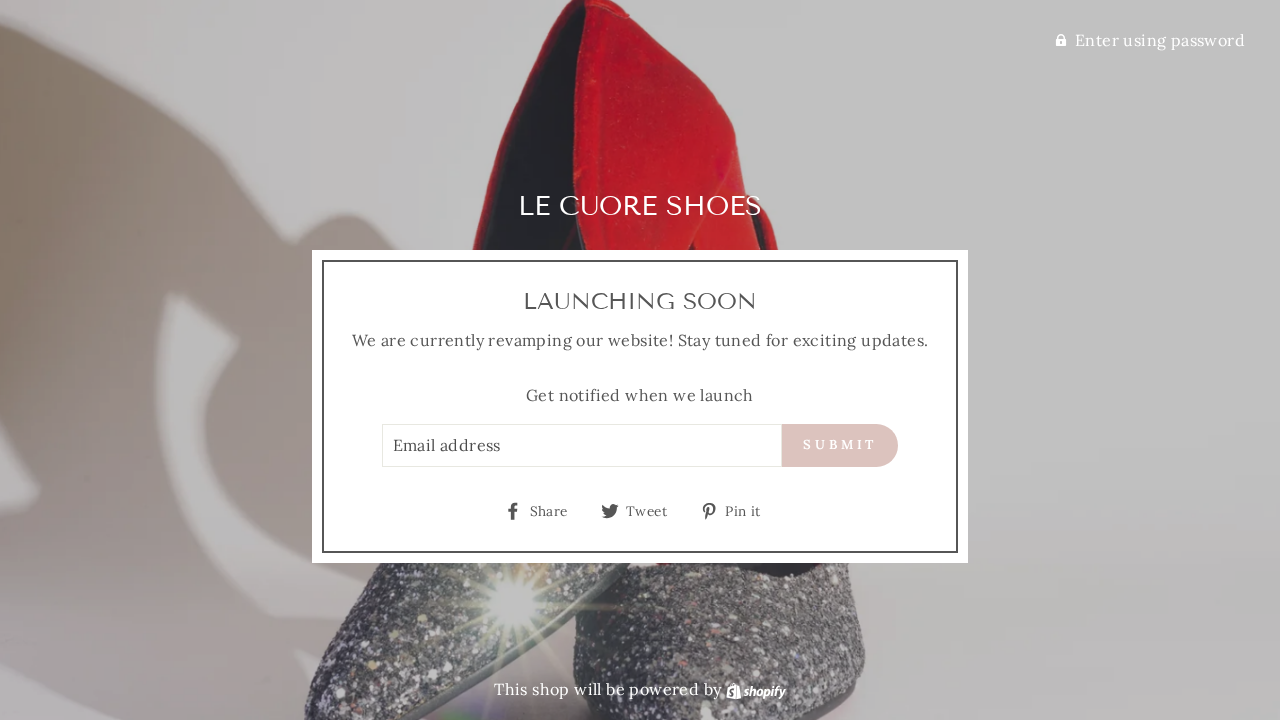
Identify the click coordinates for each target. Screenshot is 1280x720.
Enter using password (1160, 40)
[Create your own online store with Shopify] (756, 689)
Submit (840, 444)
